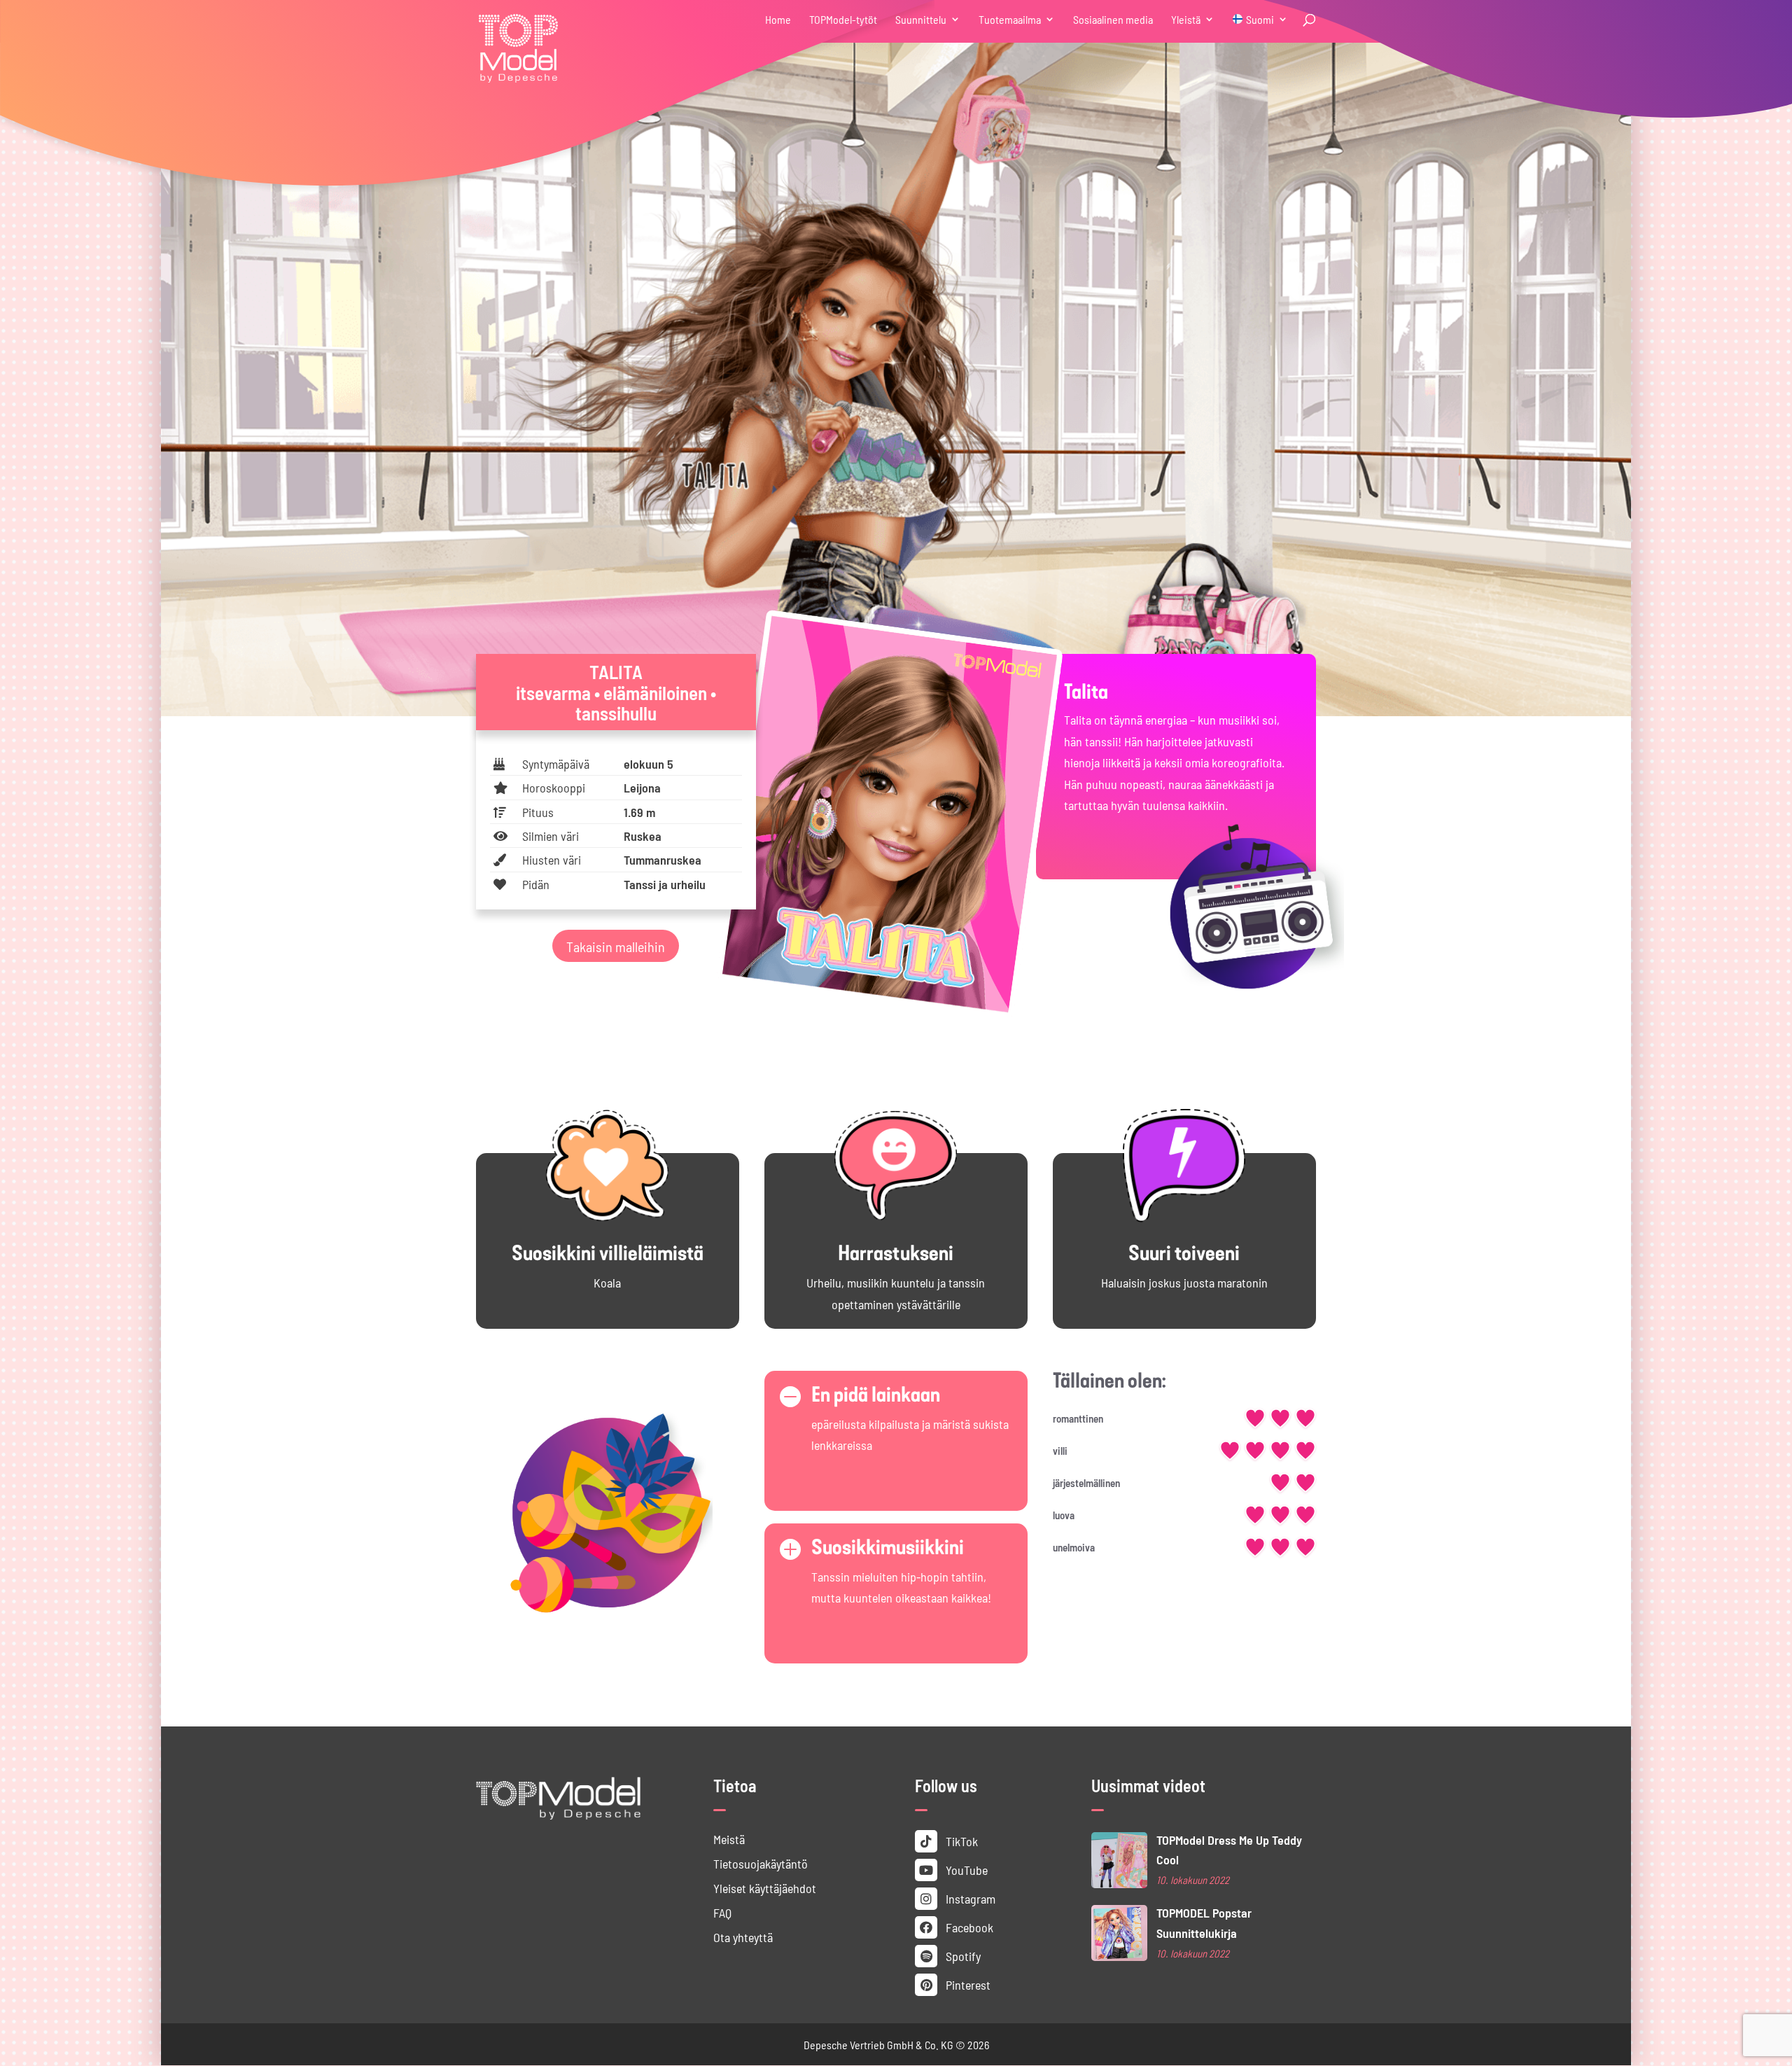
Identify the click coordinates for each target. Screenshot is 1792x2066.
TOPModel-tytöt (843, 20)
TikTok (960, 1841)
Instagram (969, 1898)
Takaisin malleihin (616, 946)
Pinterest (967, 1984)
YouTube (965, 1870)
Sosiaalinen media (1113, 20)
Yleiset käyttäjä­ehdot (765, 1888)
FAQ (722, 1912)
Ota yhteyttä (743, 1937)
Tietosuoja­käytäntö (761, 1863)
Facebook (968, 1927)
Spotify (962, 1956)
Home (778, 20)
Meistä (729, 1839)
